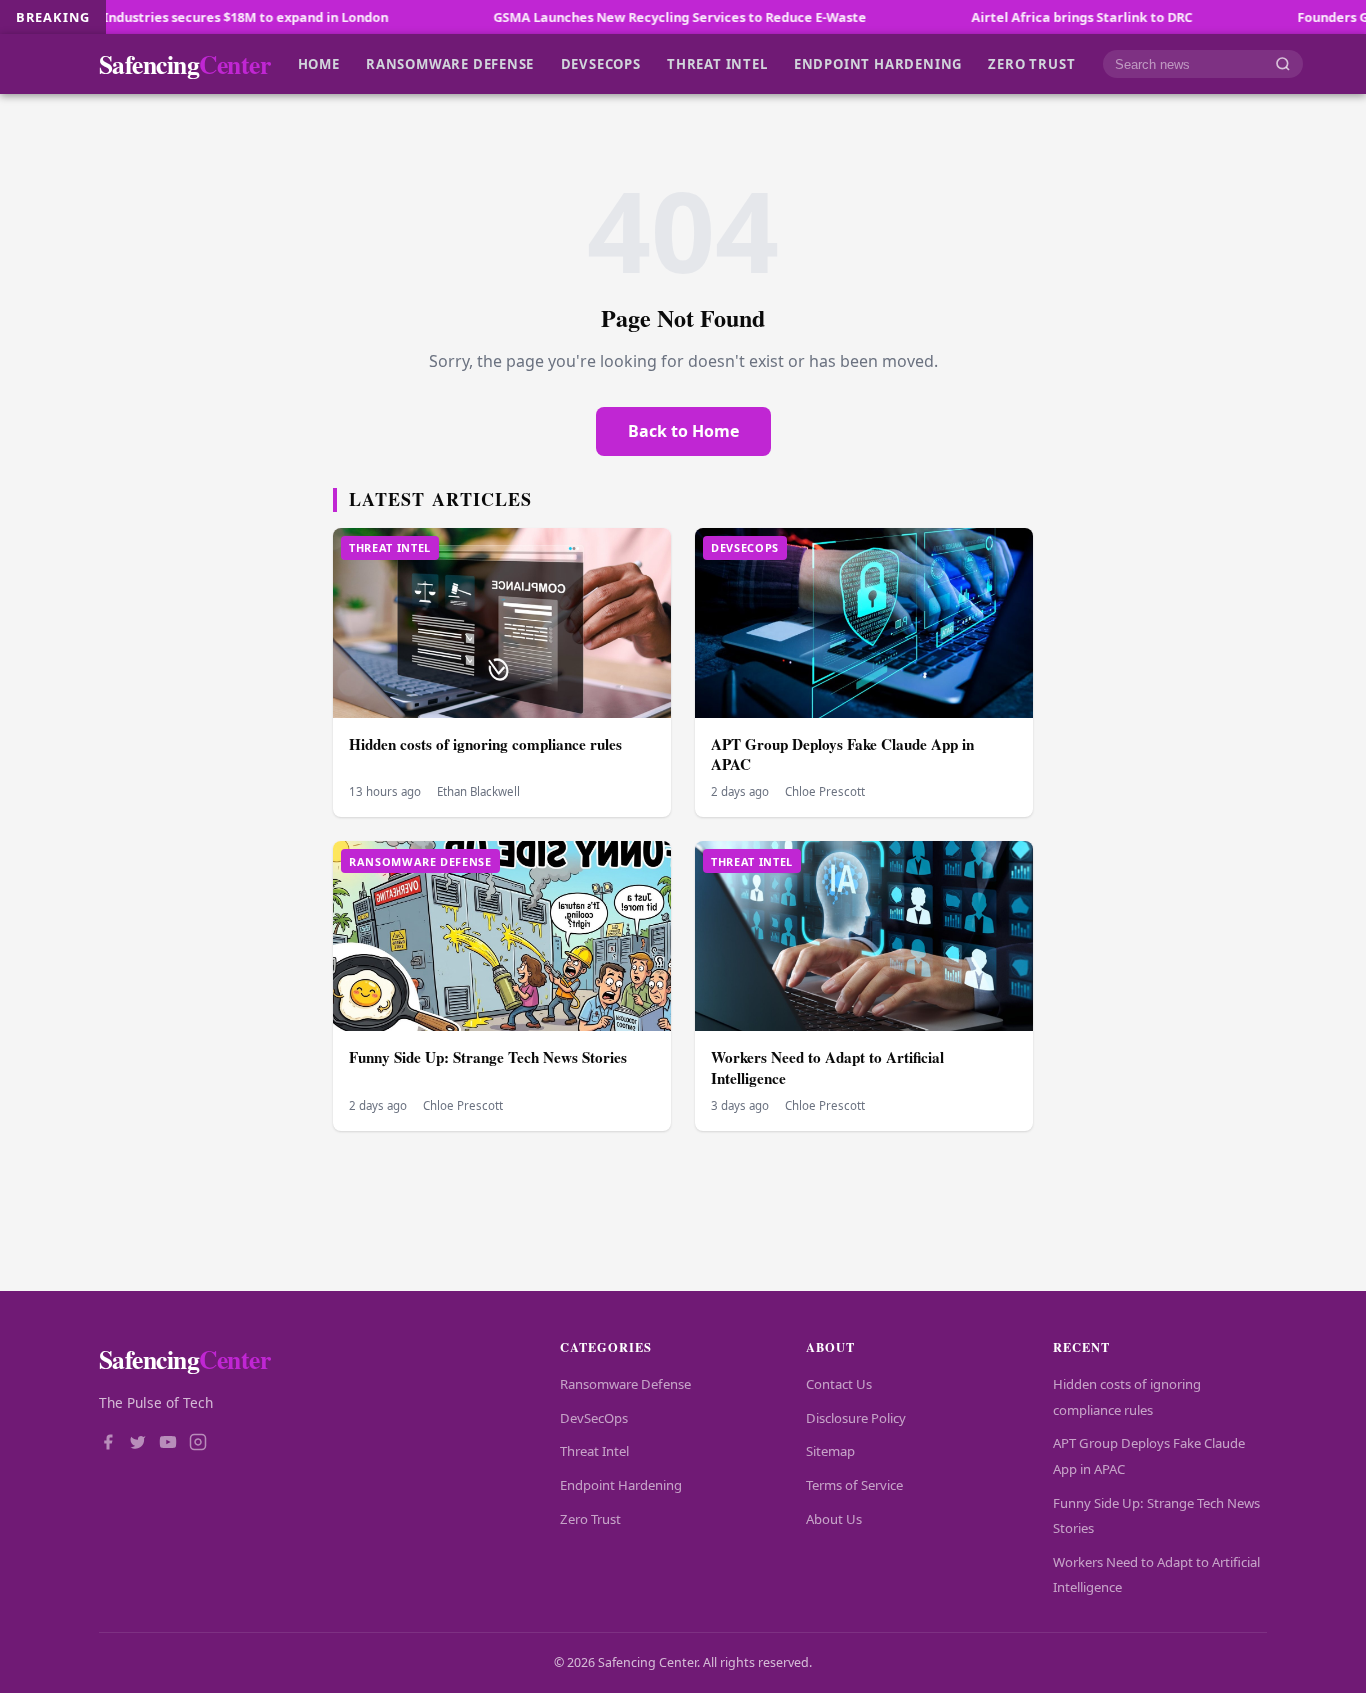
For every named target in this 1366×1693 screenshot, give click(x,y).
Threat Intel (717, 64)
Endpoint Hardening (878, 64)
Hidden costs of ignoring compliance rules (485, 744)
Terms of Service (854, 1485)
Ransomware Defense (450, 64)
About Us (834, 1519)
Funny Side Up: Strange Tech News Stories (488, 1057)
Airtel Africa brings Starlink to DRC (1023, 17)
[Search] (1283, 64)
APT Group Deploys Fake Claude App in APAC (842, 754)
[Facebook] (108, 1444)
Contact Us (839, 1384)
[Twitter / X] (138, 1444)
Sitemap (830, 1451)
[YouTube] (168, 1444)
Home (319, 64)
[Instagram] (198, 1444)
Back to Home (683, 431)
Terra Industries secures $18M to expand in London (169, 17)
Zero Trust (1031, 64)
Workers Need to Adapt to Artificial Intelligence (827, 1067)
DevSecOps (601, 64)
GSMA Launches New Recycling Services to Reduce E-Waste (621, 17)
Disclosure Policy (856, 1418)
